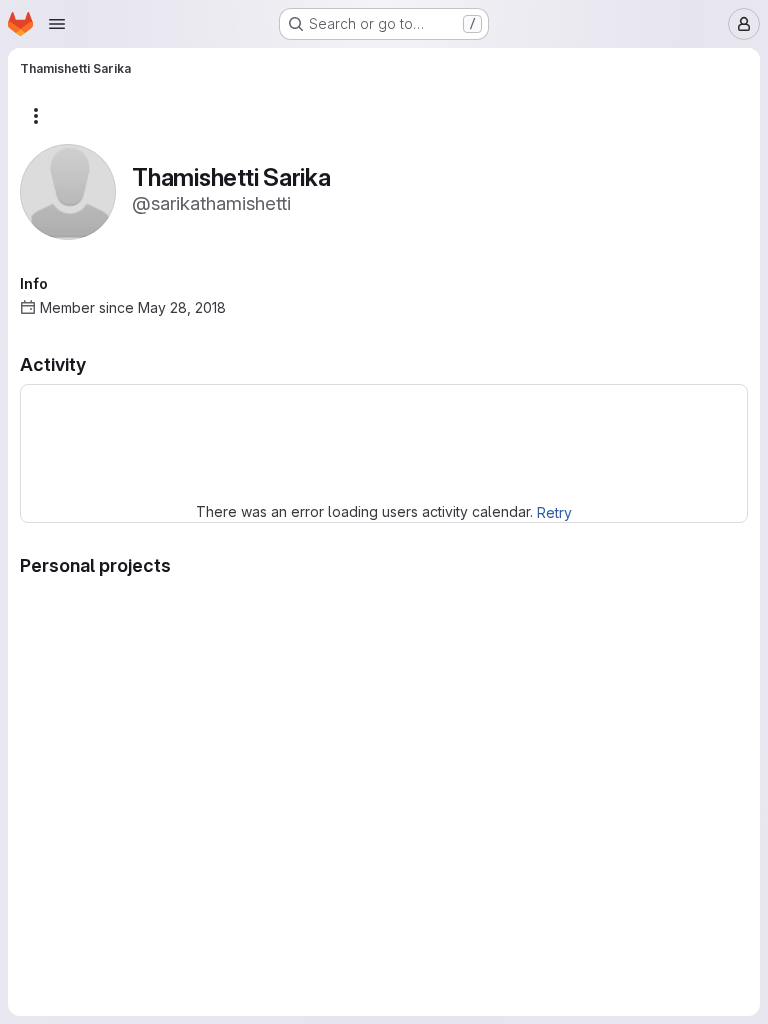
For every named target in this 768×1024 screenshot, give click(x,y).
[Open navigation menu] (57, 24)
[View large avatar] (68, 190)
